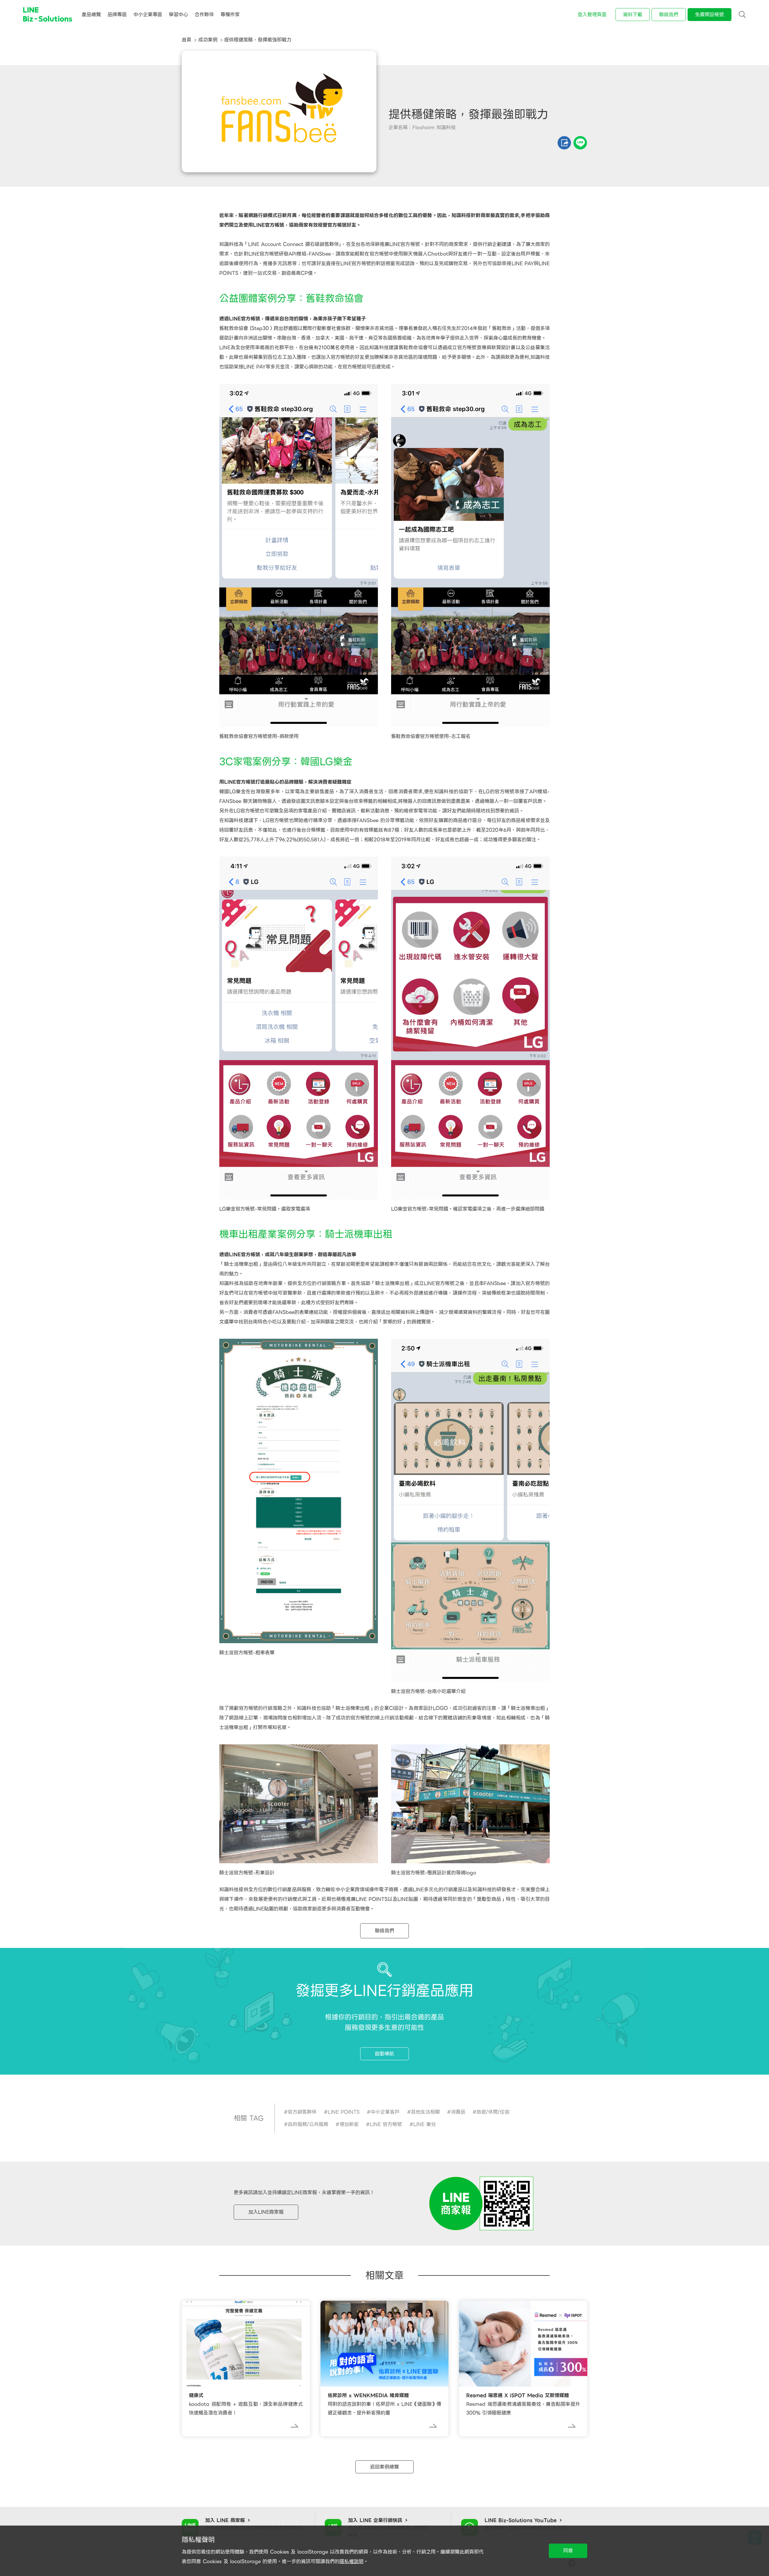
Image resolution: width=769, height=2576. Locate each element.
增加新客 (349, 2124)
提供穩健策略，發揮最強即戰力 (258, 40)
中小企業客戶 (385, 2112)
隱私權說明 (351, 2561)
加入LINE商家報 (266, 2212)
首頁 (187, 40)
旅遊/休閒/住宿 (493, 2112)
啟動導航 (384, 2054)
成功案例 (208, 40)
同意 (568, 2551)
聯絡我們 (384, 1931)
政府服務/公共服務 (308, 2124)
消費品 (458, 2112)
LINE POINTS (344, 2112)
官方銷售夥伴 (302, 2112)
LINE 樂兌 (425, 2124)
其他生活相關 (425, 2112)
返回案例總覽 (384, 2467)
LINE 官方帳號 (386, 2124)
